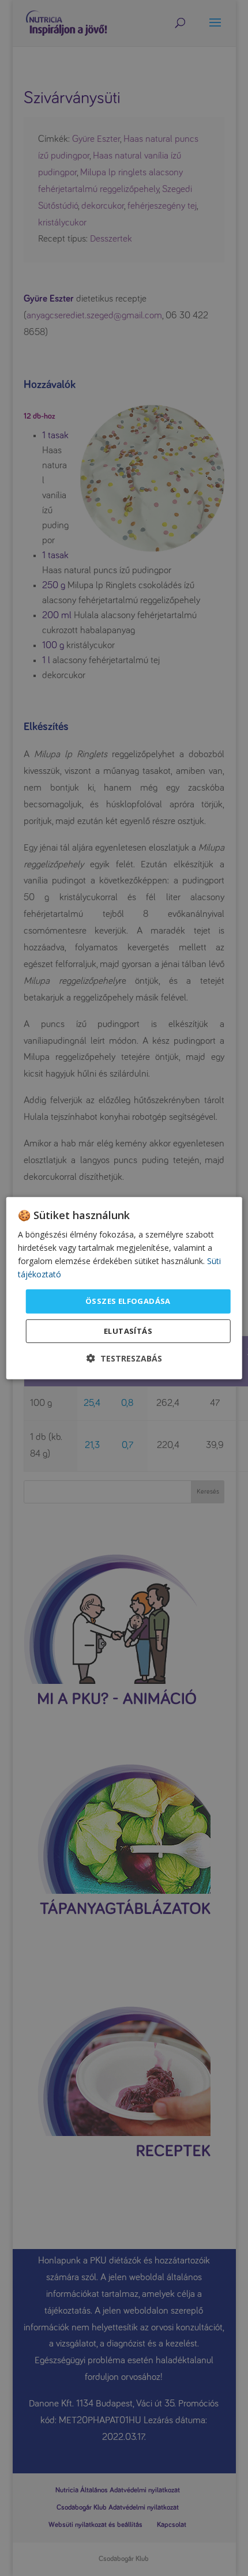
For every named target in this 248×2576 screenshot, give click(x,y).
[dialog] (124, 1288)
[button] (124, 1358)
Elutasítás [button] (128, 1331)
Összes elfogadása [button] (128, 1301)
